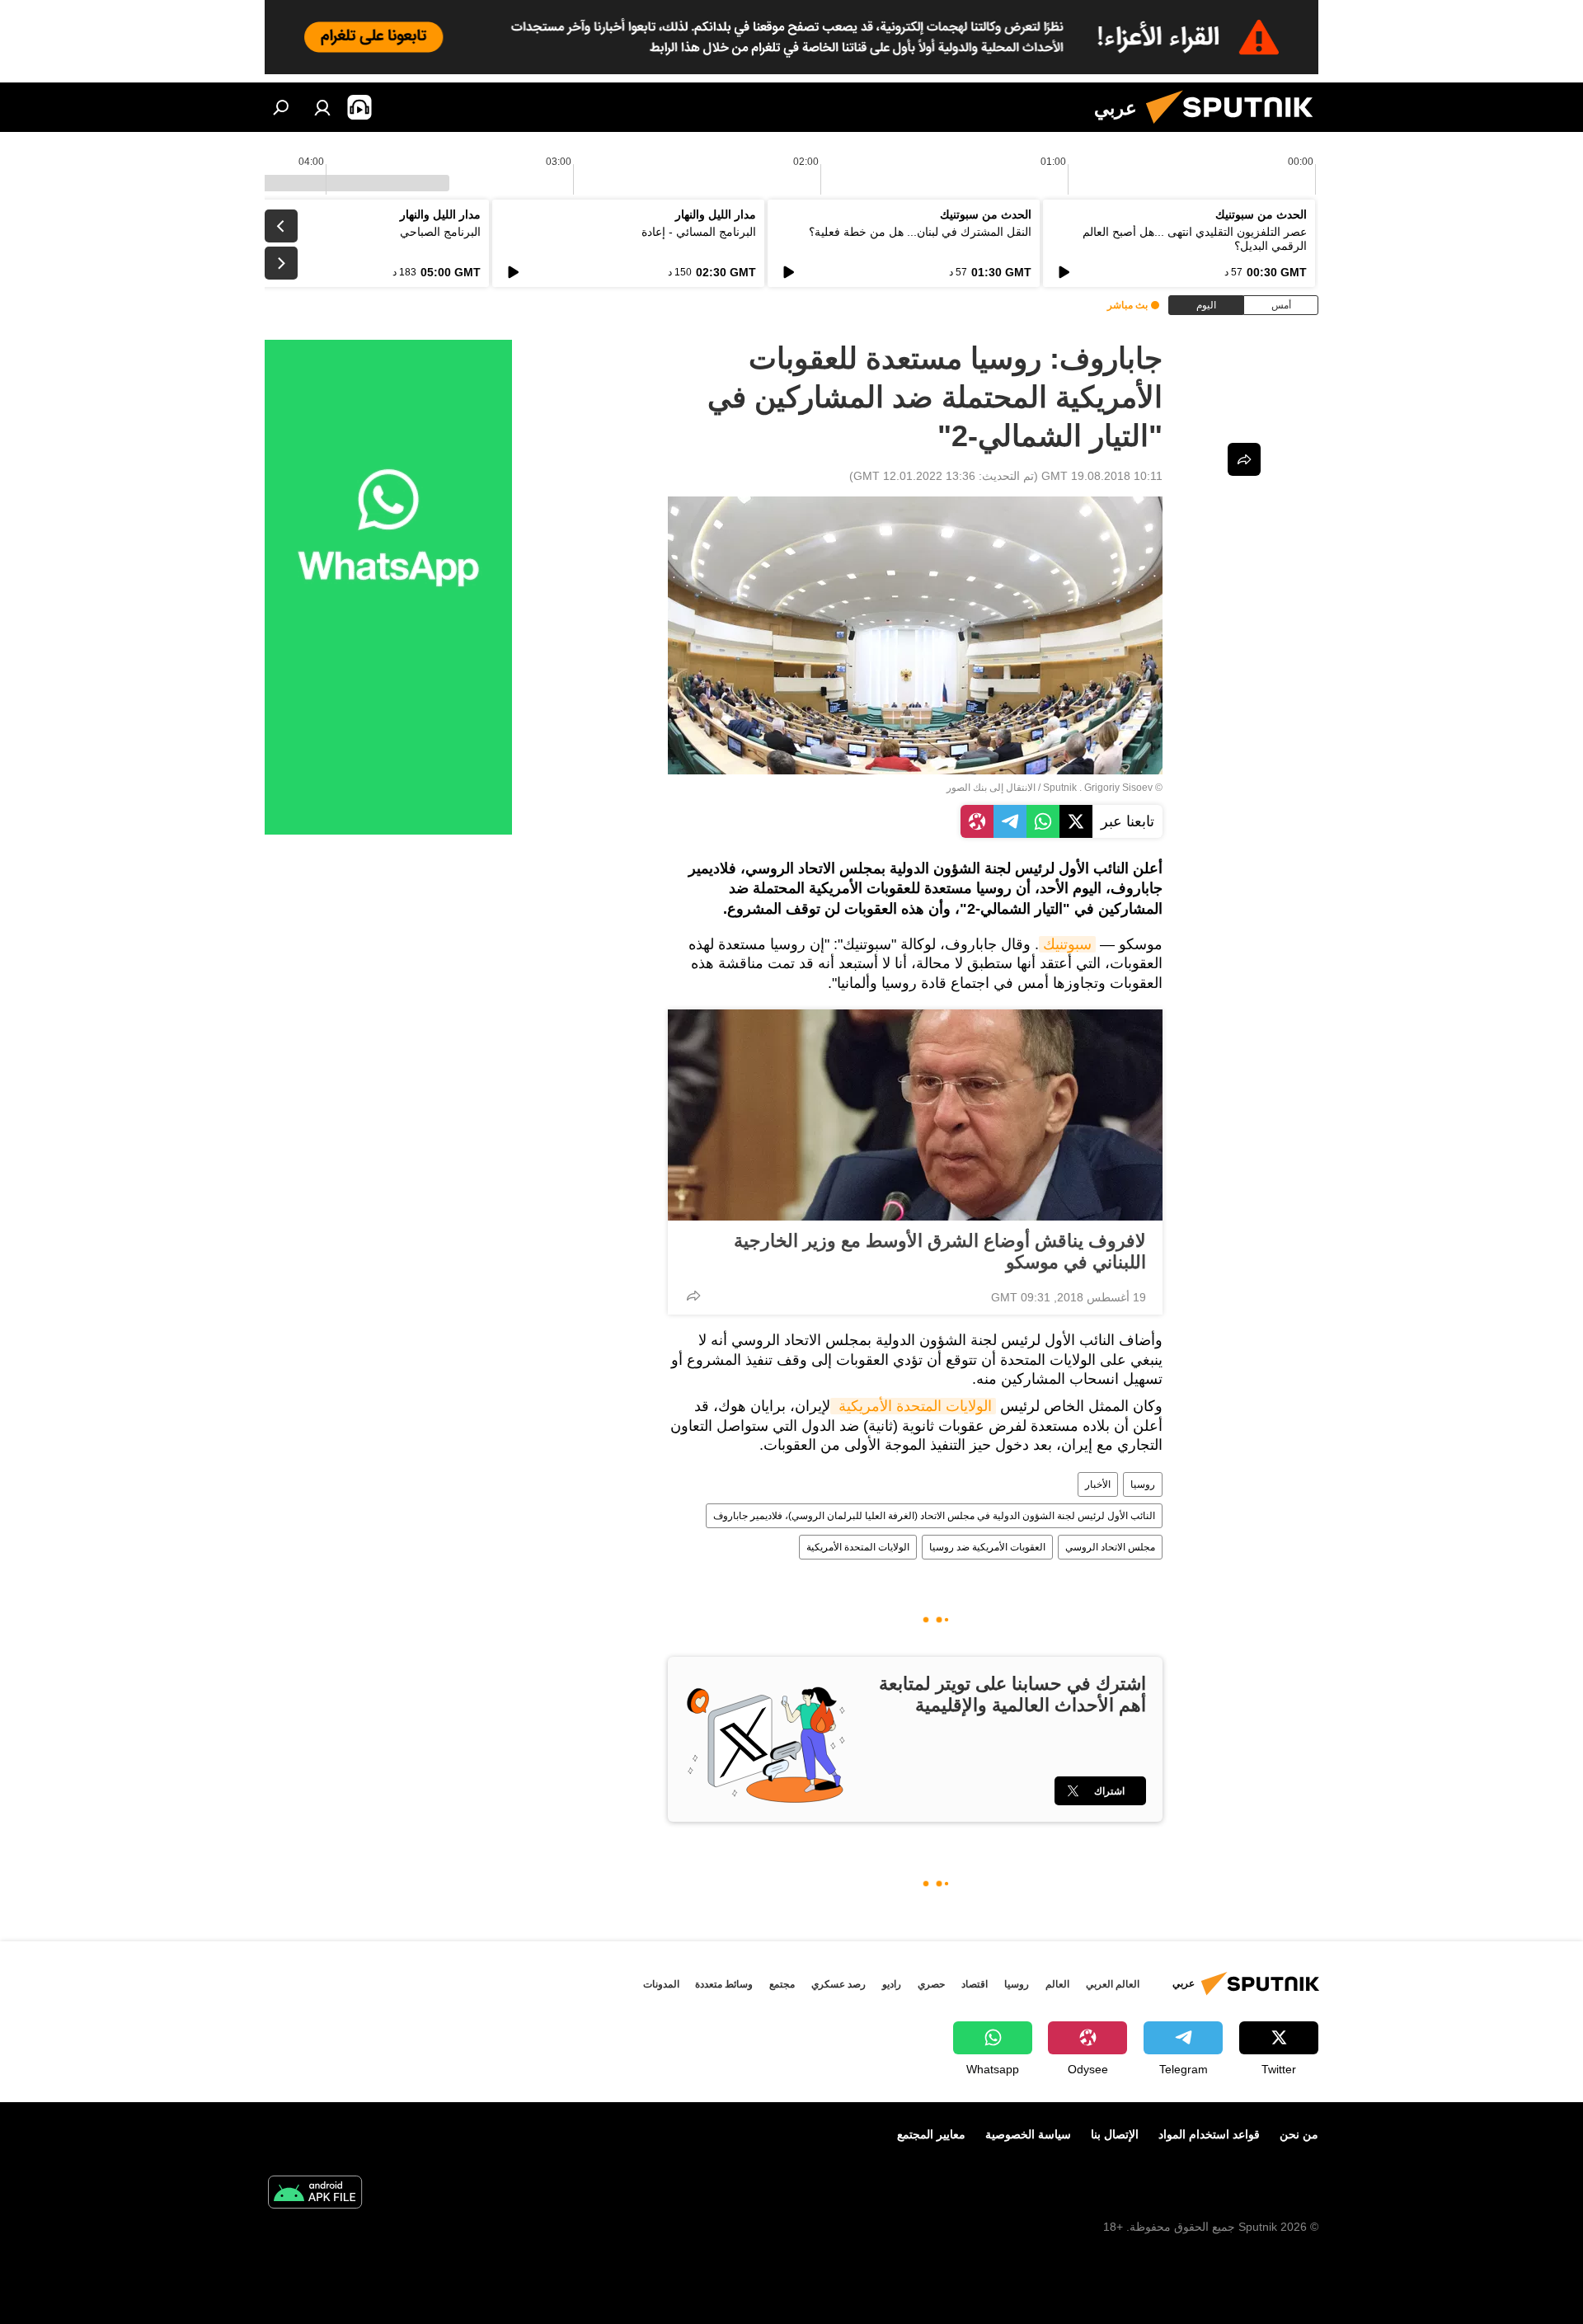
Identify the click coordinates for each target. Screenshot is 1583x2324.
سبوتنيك (1067, 944)
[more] (693, 1296)
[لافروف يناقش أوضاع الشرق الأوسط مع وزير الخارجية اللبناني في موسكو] (915, 1115)
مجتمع (782, 1984)
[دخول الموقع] (322, 107)
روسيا (1143, 1484)
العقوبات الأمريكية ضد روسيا (987, 1547)
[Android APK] (315, 2194)
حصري (931, 1984)
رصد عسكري (838, 1984)
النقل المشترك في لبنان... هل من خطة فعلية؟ (920, 232)
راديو (892, 1984)
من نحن (1299, 2134)
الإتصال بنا (1115, 2134)
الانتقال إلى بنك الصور (991, 788)
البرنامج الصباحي (440, 232)
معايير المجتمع (931, 2134)
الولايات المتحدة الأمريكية (913, 1406)
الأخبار (1098, 1484)
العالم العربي (1113, 1984)
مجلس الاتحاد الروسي (1110, 1547)
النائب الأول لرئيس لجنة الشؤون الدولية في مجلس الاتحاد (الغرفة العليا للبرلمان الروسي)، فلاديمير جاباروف (934, 1516)
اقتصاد (975, 1984)
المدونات (661, 1984)
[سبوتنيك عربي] (1236, 128)
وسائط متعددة (724, 1984)
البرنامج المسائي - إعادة (699, 232)
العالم (1057, 1984)
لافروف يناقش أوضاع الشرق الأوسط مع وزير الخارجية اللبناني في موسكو (940, 1251)
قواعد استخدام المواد (1209, 2134)
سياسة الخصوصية (1028, 2134)
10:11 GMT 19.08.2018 (1102, 476)
